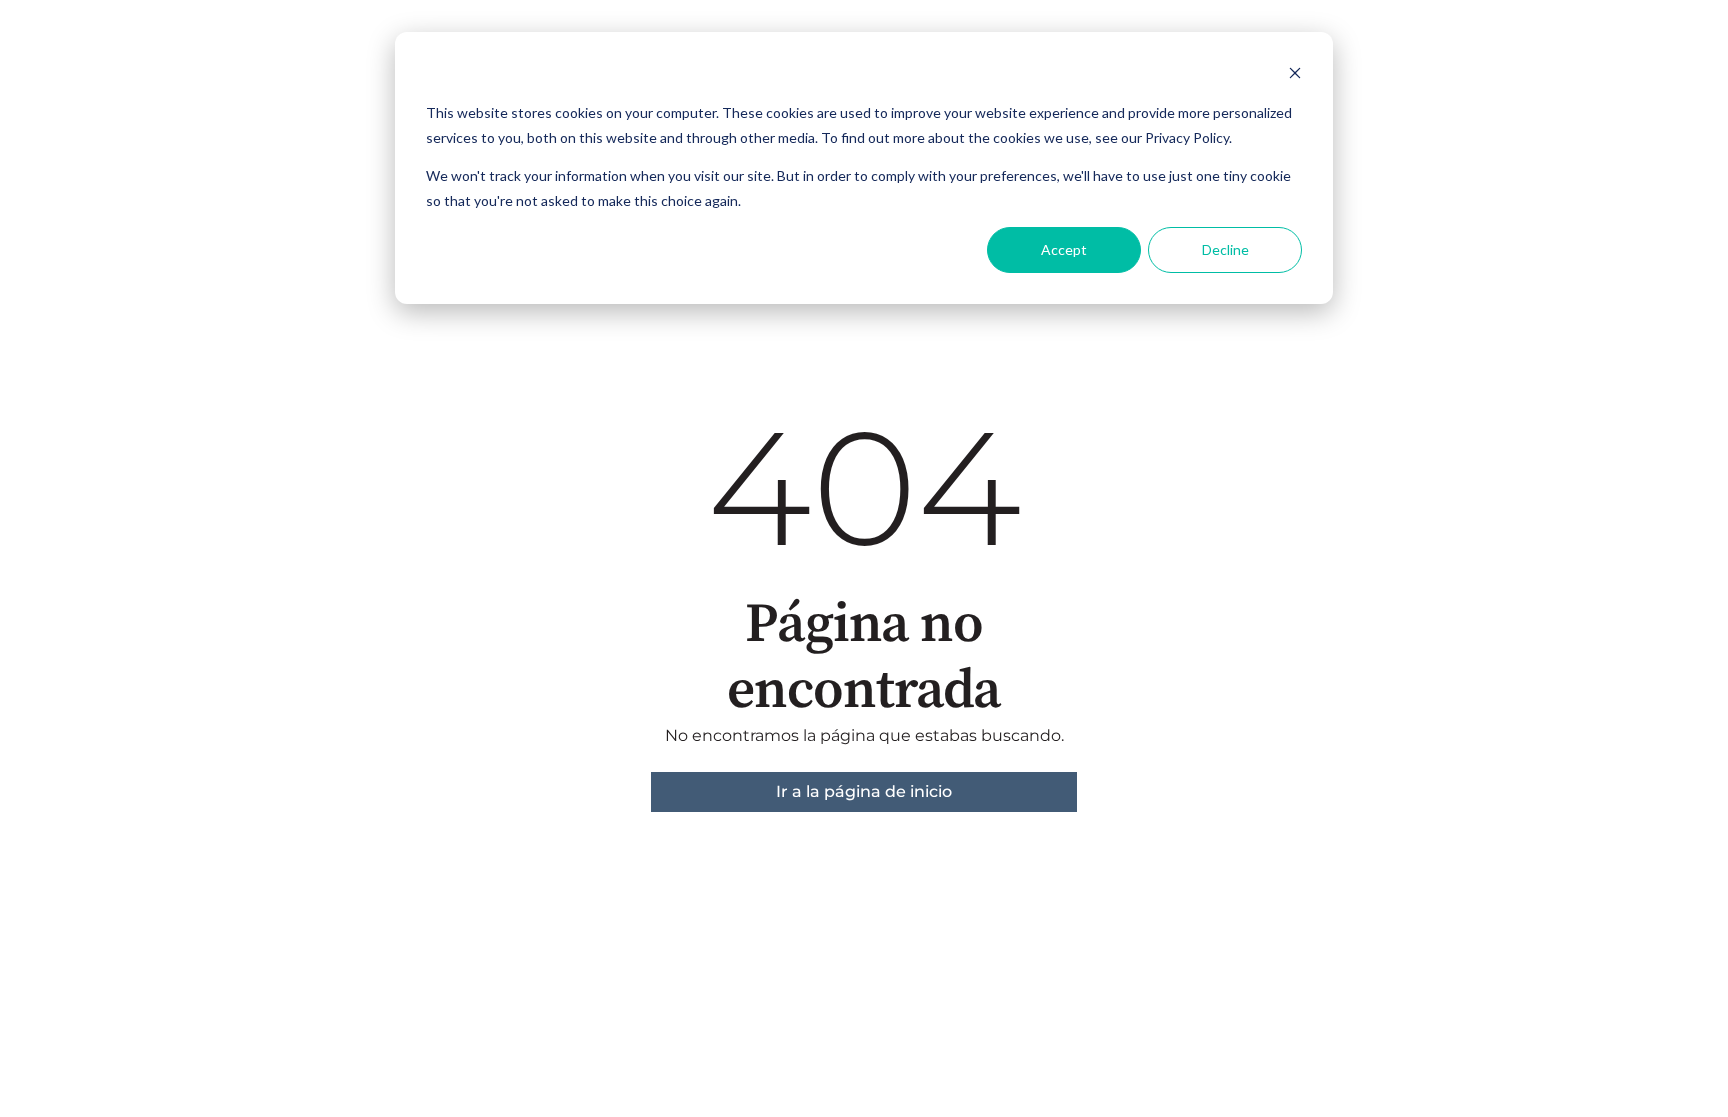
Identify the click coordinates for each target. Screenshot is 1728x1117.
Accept (1064, 249)
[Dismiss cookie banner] (1295, 75)
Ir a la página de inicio (864, 791)
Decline (1225, 249)
